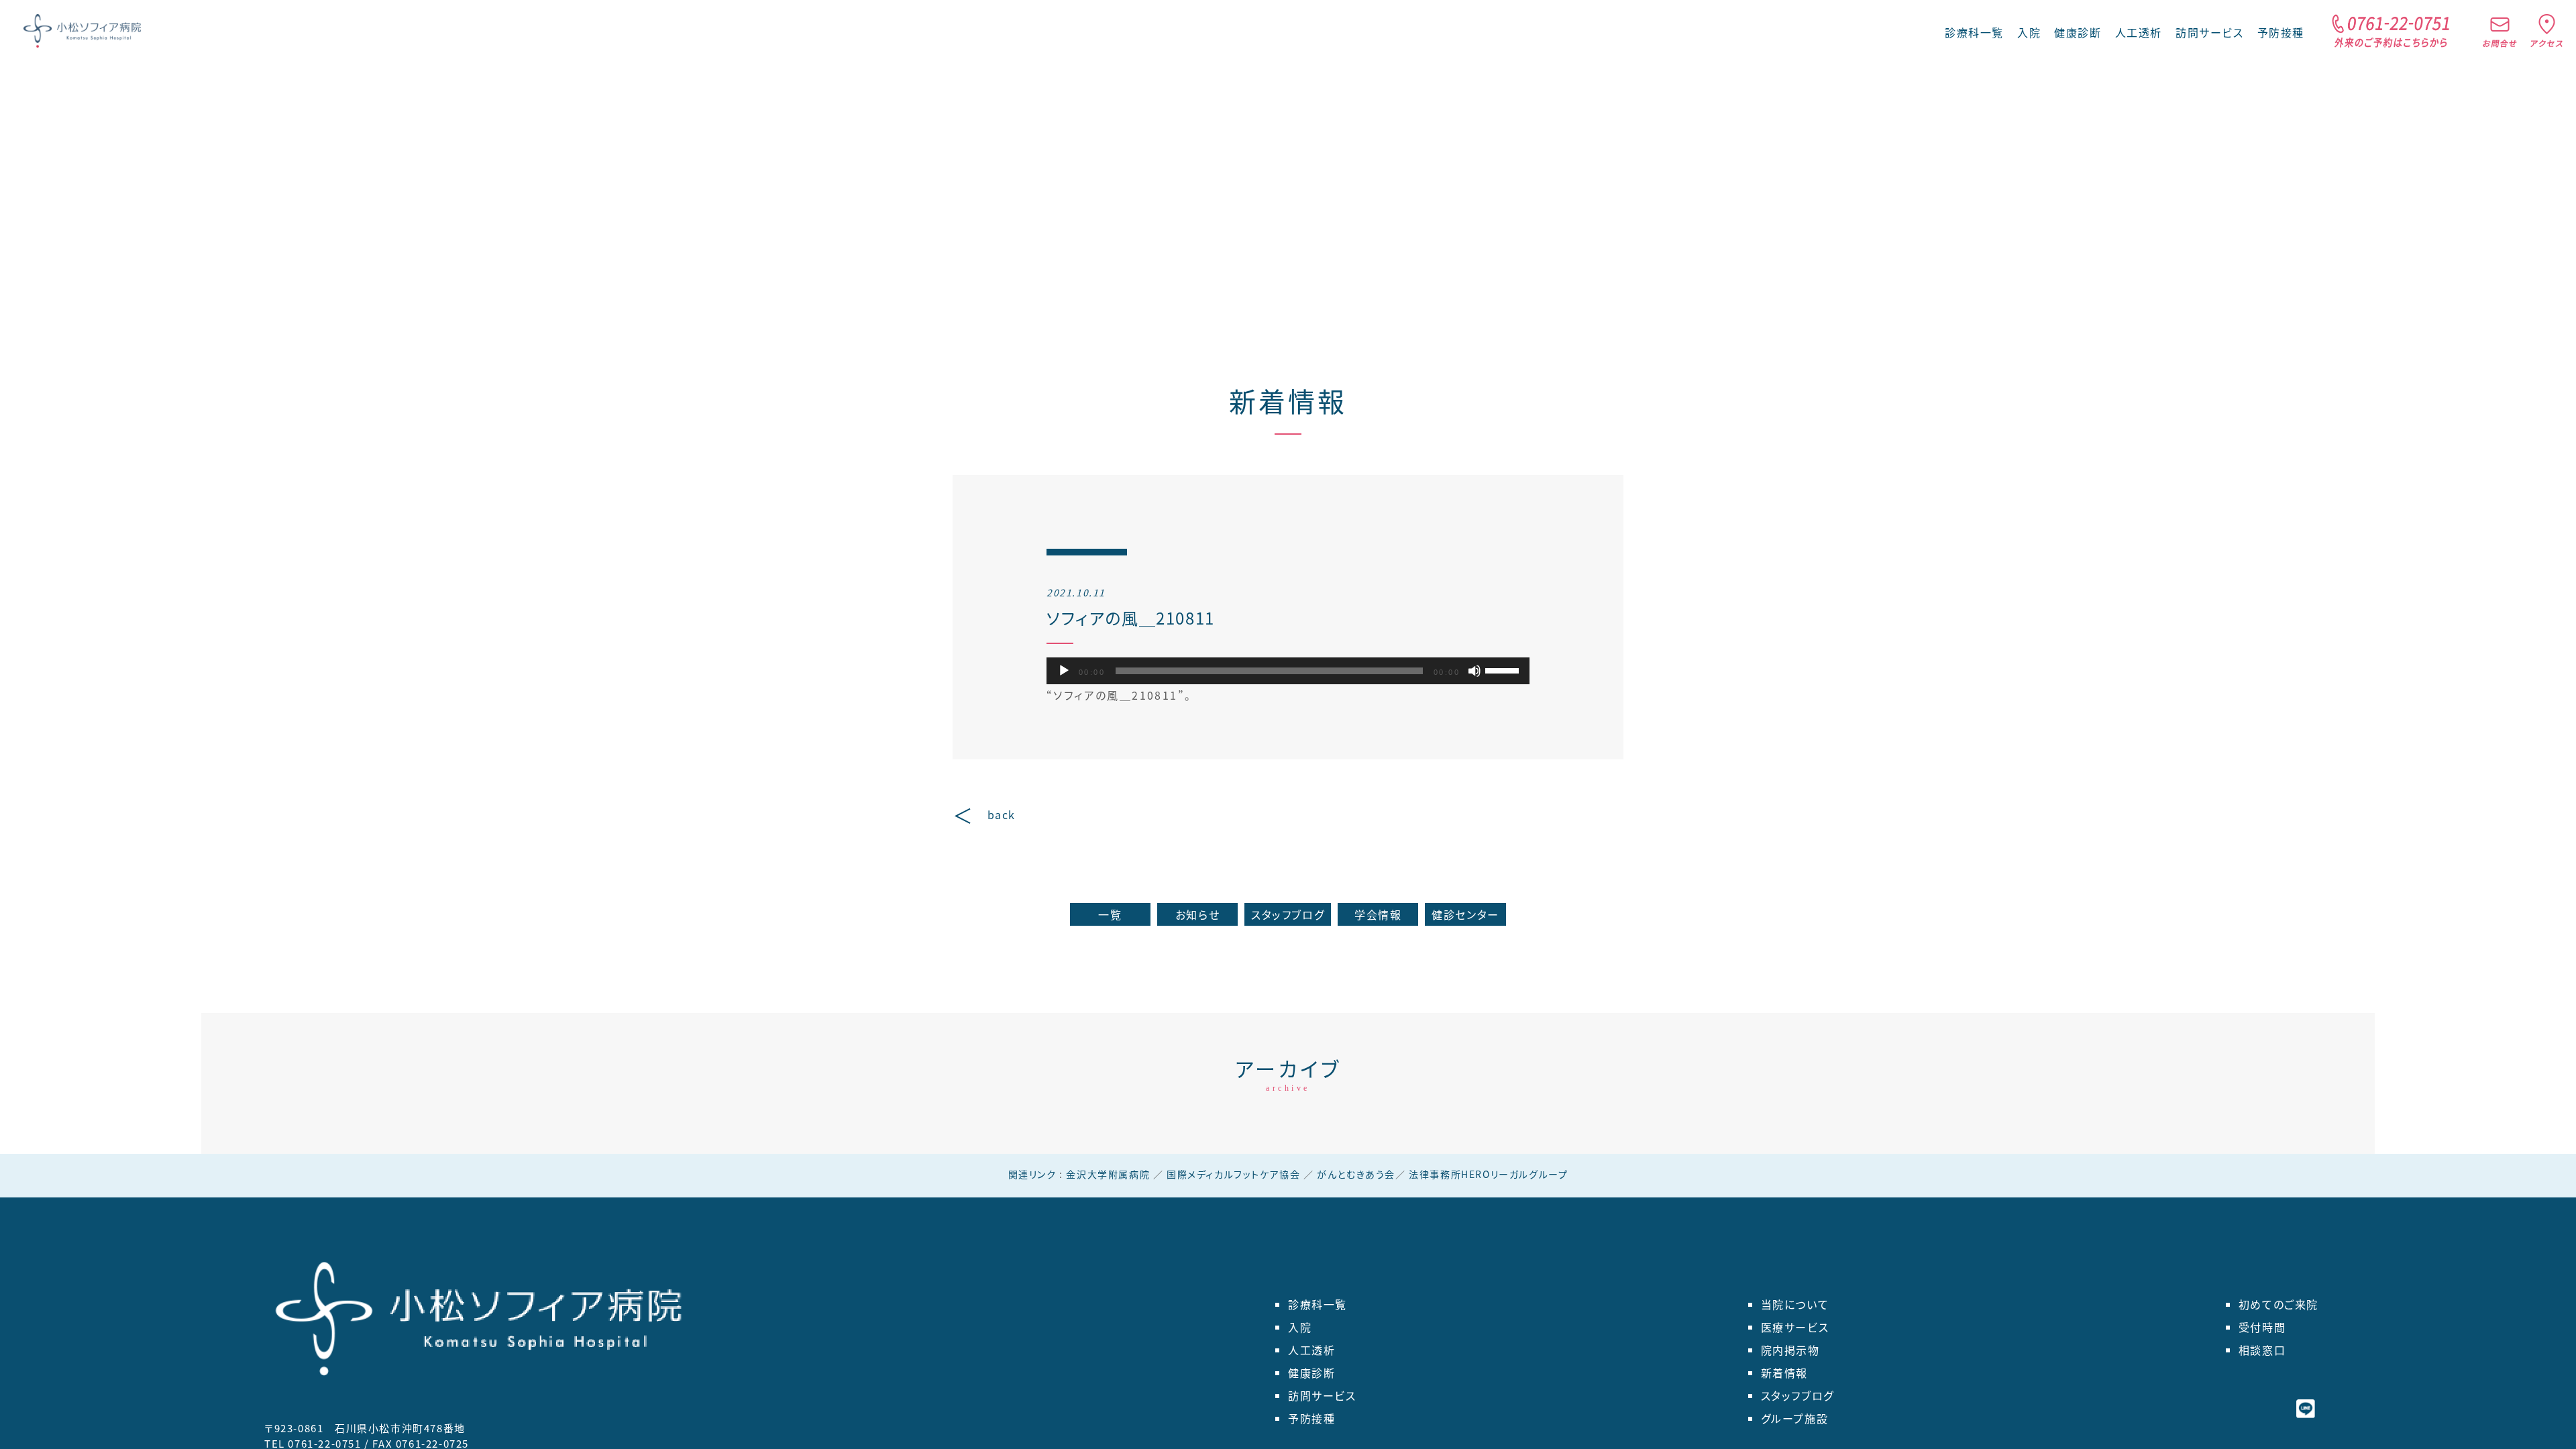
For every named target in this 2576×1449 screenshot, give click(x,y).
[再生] (1064, 671)
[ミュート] (1474, 671)
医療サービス (1795, 1327)
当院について (1795, 1304)
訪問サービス (2210, 32)
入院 (2029, 32)
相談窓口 (2262, 1350)
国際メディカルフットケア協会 (1233, 1174)
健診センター (1465, 914)
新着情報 (1288, 400)
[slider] (1504, 669)
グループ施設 (1795, 1418)
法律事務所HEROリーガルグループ (1488, 1174)
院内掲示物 (1790, 1350)
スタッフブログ (1288, 914)
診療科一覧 (1318, 1304)
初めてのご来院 (2278, 1304)
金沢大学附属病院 (1108, 1174)
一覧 (1110, 914)
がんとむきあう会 (1356, 1174)
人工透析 (2139, 32)
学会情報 (1378, 914)
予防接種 (2281, 32)
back (1002, 814)
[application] (1288, 671)
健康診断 (2078, 32)
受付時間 (2262, 1327)
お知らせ (1197, 914)
